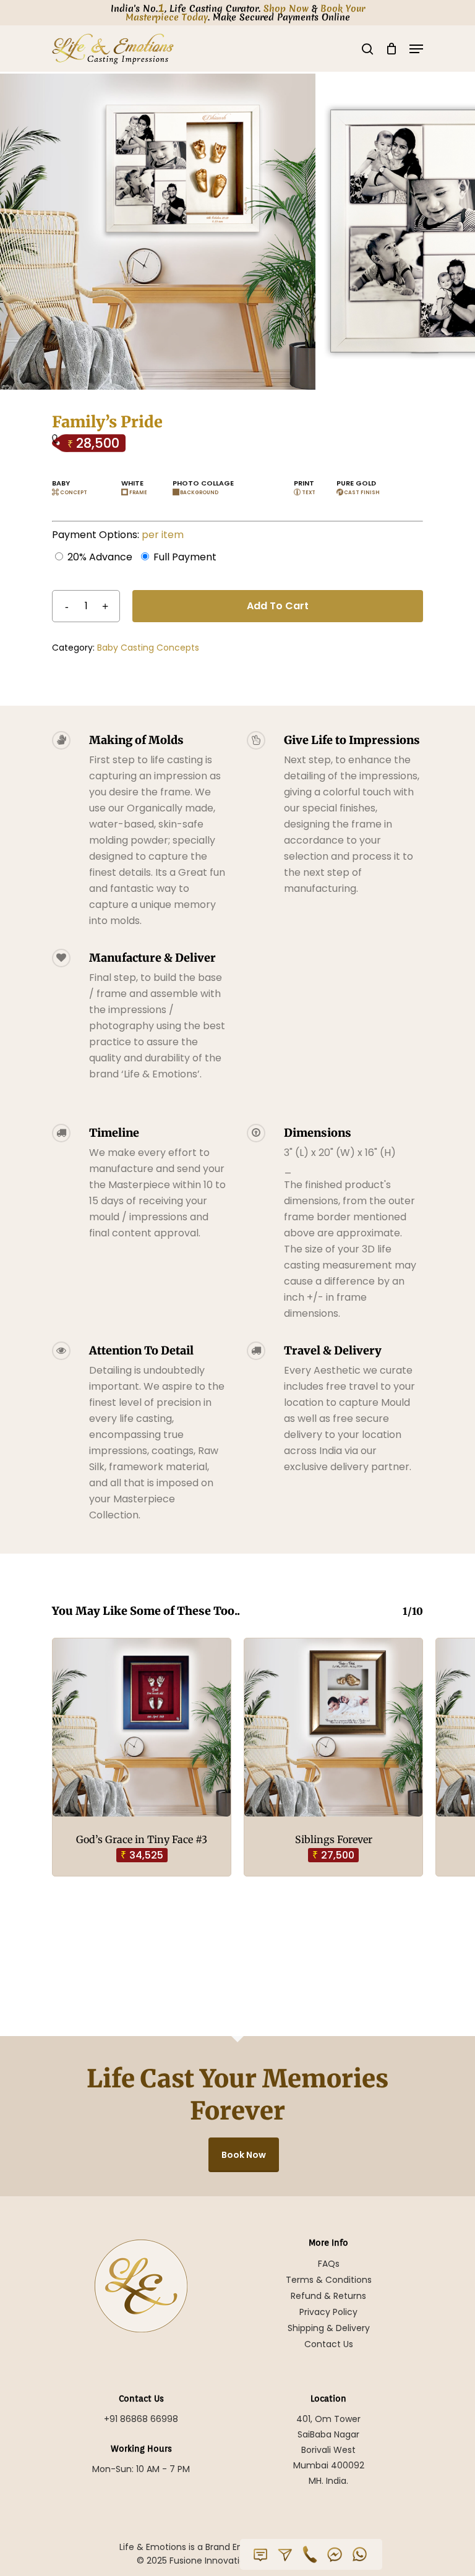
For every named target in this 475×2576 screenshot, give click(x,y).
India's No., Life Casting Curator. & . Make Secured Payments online (238, 13)
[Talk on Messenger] (335, 2554)
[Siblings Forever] (333, 1727)
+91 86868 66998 (141, 2419)
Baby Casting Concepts (148, 648)
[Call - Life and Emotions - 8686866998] (310, 2554)
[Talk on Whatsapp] (359, 2554)
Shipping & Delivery (329, 2328)
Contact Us (329, 2344)
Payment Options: (118, 535)
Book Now (244, 2155)
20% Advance (100, 557)
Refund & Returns (328, 2296)
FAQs (329, 2264)
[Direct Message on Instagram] (285, 2554)
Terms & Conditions (329, 2280)
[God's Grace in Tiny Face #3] (142, 1727)
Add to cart (278, 606)
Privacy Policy (328, 2312)
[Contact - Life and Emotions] (260, 2554)
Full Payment (185, 557)
